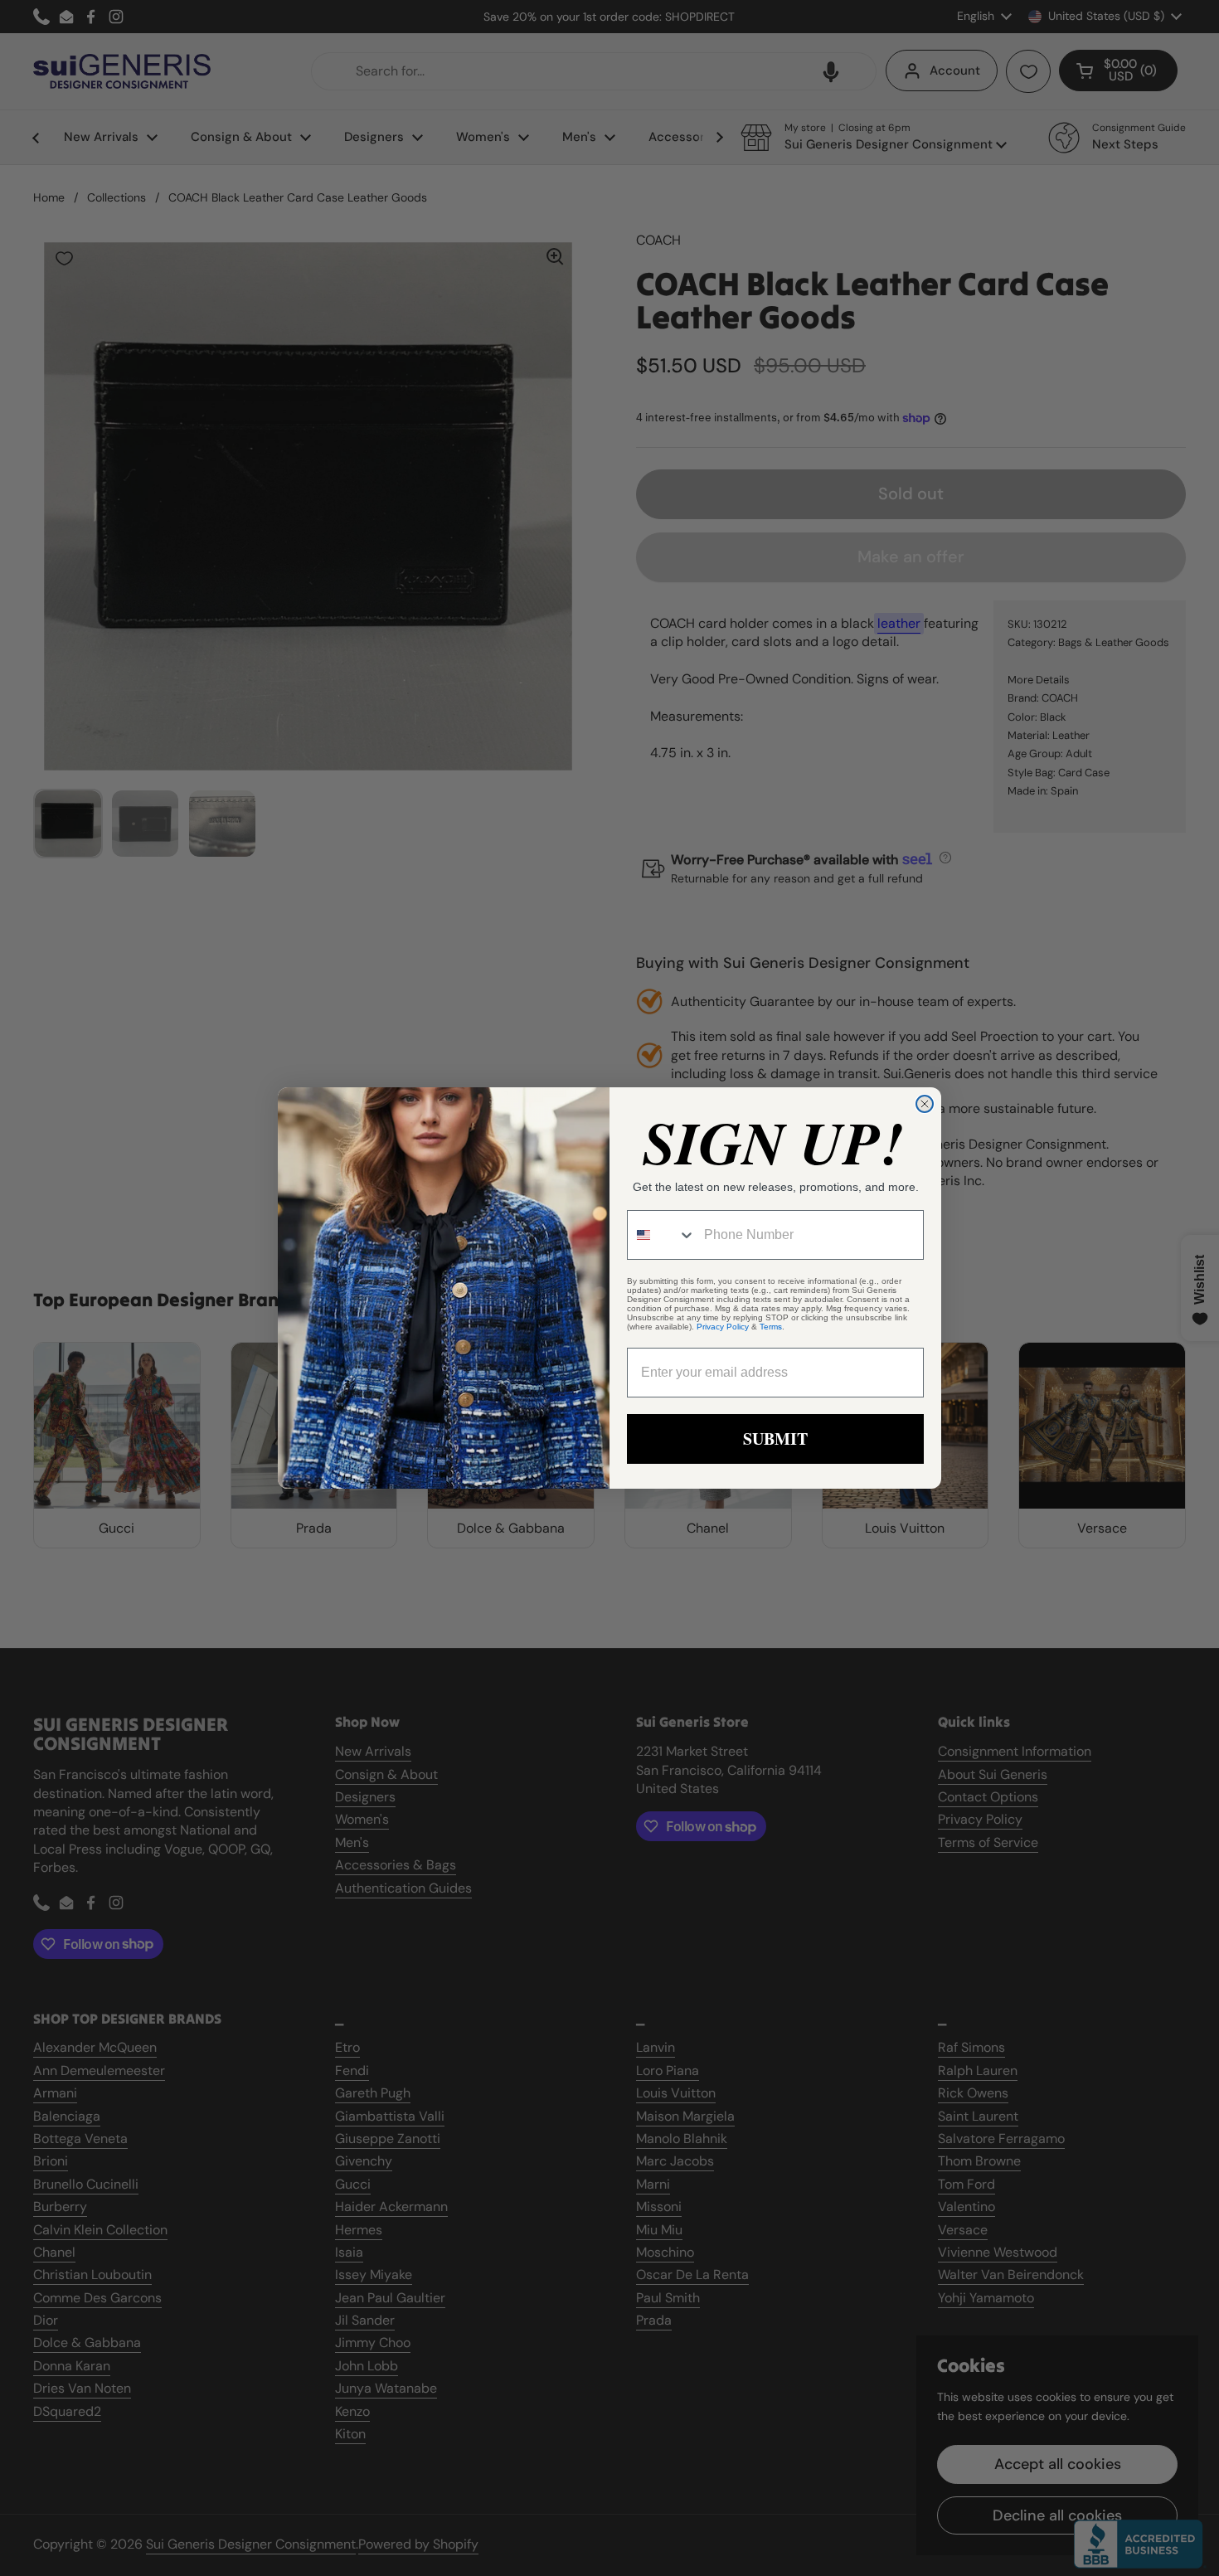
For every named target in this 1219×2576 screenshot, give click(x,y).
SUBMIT (775, 1439)
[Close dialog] (925, 1104)
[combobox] (662, 1235)
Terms (771, 1327)
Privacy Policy (723, 1327)
